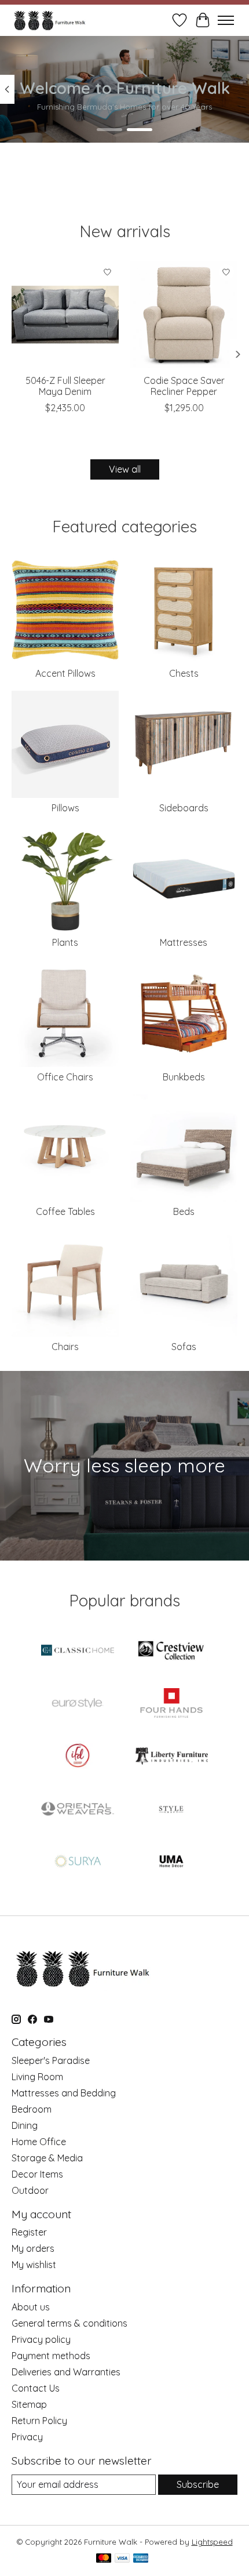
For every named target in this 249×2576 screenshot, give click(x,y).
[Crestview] (171, 1651)
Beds (184, 1211)
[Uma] (171, 1862)
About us (31, 2307)
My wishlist (34, 2265)
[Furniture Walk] (50, 20)
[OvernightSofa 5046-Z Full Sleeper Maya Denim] (65, 315)
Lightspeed (212, 2542)
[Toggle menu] (226, 20)
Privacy (27, 2437)
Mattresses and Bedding (64, 2093)
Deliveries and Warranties (66, 2372)
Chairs (65, 1347)
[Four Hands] (171, 1704)
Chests (184, 673)
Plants (65, 942)
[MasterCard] (104, 2559)
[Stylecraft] (171, 1810)
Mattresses (184, 942)
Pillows (65, 808)
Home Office (39, 2142)
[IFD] (78, 1757)
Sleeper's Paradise (51, 2060)
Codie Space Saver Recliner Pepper (184, 386)
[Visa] (122, 2559)
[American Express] (141, 2559)
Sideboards (184, 808)
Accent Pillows (65, 673)
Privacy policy (41, 2339)
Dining (25, 2125)
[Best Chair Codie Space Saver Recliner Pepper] (184, 315)
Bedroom (32, 2109)
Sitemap (29, 2404)
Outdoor (30, 2190)
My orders (33, 2248)
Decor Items (37, 2174)
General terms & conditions (69, 2323)
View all (125, 469)
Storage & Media (47, 2158)
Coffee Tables (65, 1211)
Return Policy (39, 2421)
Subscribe (198, 2484)
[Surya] (78, 1862)
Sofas (184, 1347)
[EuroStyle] (78, 1704)
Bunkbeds (184, 1077)
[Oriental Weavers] (78, 1810)
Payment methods (51, 2356)
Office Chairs (65, 1077)
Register (29, 2232)
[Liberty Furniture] (171, 1757)
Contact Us (36, 2388)
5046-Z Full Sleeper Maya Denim (65, 386)
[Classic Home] (78, 1651)
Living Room (37, 2077)
